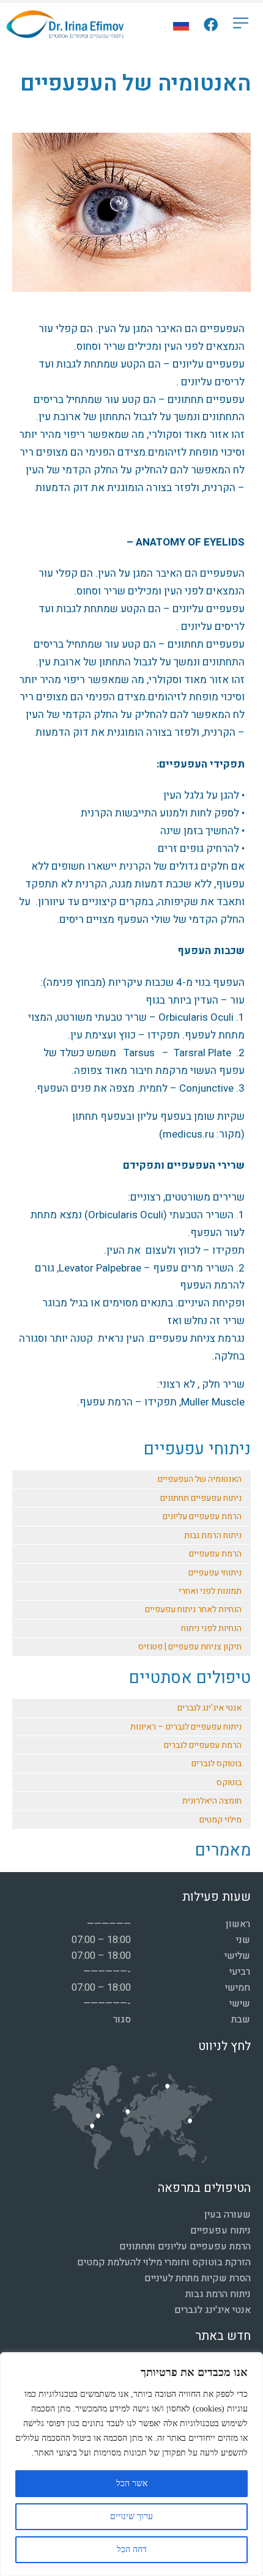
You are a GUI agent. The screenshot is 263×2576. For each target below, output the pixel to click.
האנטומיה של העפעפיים (200, 1479)
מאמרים (223, 1850)
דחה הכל (132, 2549)
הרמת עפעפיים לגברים (203, 1745)
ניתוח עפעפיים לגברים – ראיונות (186, 1727)
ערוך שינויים (131, 2516)
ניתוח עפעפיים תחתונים (201, 1498)
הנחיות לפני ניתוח (211, 1628)
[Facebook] (211, 25)
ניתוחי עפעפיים (197, 1449)
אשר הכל (132, 2483)
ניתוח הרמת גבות (213, 1535)
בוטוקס (229, 1782)
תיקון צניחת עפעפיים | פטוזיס (190, 1647)
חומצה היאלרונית (212, 1801)
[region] (131, 2464)
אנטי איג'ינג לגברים (209, 1708)
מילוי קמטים (220, 1820)
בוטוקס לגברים (217, 1764)
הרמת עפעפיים (215, 1554)
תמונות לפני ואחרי (210, 1591)
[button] (241, 24)
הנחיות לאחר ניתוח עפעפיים (193, 1609)
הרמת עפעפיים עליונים (202, 1516)
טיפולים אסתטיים (190, 1678)
